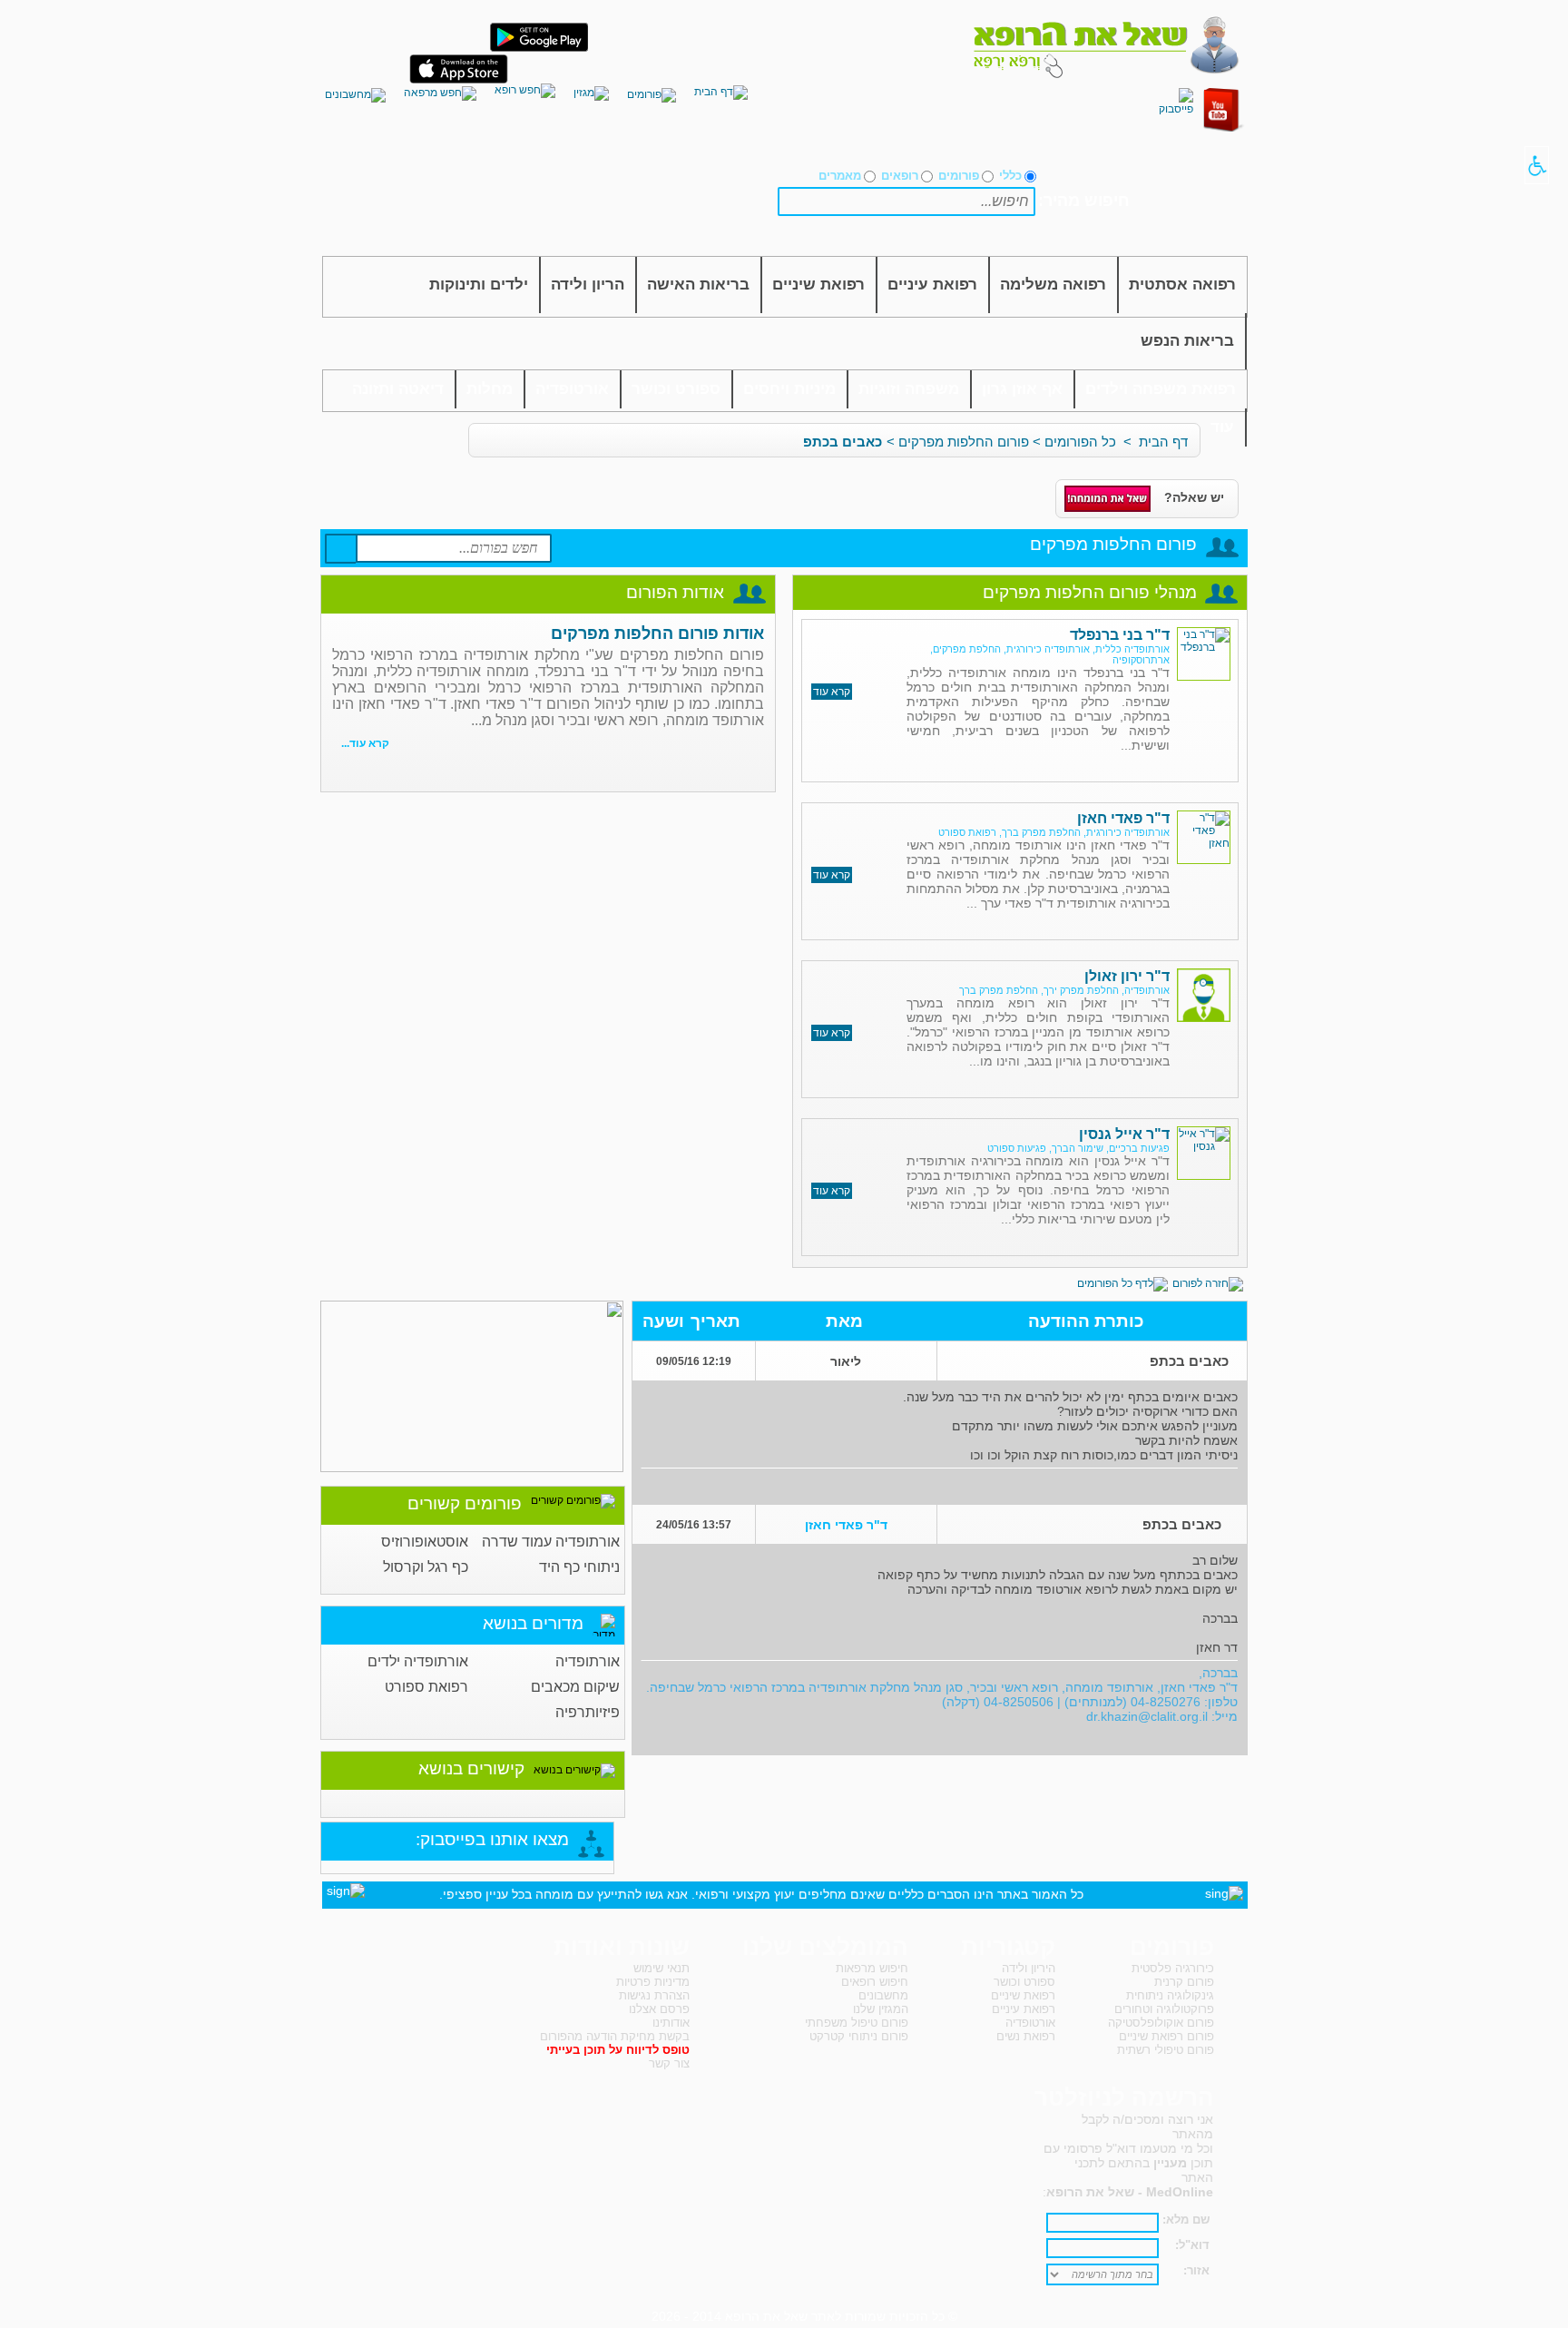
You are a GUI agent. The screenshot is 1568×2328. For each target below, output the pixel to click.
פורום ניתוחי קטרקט (859, 2036)
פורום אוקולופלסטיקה (1161, 2023)
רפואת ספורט (426, 1687)
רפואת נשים (1026, 2036)
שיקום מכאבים (575, 1687)
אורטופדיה (572, 389)
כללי (1010, 176)
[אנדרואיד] (539, 48)
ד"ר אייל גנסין (1124, 1134)
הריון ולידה (588, 285)
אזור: (1196, 2270)
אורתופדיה (588, 1661)
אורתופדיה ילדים (418, 1661)
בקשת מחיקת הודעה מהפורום (615, 2036)
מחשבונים (883, 1995)
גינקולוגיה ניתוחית (1170, 1995)
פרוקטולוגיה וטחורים (1164, 2009)
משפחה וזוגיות (909, 389)
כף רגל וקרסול (426, 1567)
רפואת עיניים (932, 285)
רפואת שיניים (818, 285)
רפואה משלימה (1053, 285)
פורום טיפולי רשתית (1166, 2050)
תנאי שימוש (661, 1968)
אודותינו (671, 2023)
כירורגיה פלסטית (1173, 1968)
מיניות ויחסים (789, 389)
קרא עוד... (365, 743)
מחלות (490, 389)
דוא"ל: (1192, 2245)
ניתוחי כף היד (579, 1567)
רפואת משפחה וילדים (1161, 389)
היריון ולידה (1029, 1968)
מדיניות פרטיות (653, 1982)
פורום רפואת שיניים (1166, 2036)
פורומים (959, 176)
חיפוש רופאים (875, 1982)
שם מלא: (1186, 2220)
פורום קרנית (1184, 1982)
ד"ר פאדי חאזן (1123, 818)
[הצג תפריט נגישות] (1537, 165)
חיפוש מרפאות (872, 1968)
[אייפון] (459, 80)
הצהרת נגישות (654, 1995)
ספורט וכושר (676, 389)
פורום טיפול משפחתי (857, 2023)
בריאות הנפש (1187, 341)
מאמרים (840, 176)
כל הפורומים (1080, 442)
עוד (1222, 427)
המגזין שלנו (881, 2009)
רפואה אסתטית (1182, 285)
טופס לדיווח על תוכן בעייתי (618, 2050)
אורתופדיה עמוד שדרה (551, 1542)
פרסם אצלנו (659, 2009)
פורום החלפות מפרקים (964, 442)
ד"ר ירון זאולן (1127, 976)
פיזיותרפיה (588, 1712)
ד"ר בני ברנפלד (1120, 635)
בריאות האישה (698, 285)
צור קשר (669, 2063)
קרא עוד (832, 692)
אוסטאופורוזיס (425, 1542)
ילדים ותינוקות (479, 285)
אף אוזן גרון (1022, 389)
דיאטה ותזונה (398, 389)
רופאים (900, 176)
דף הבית (1163, 442)
